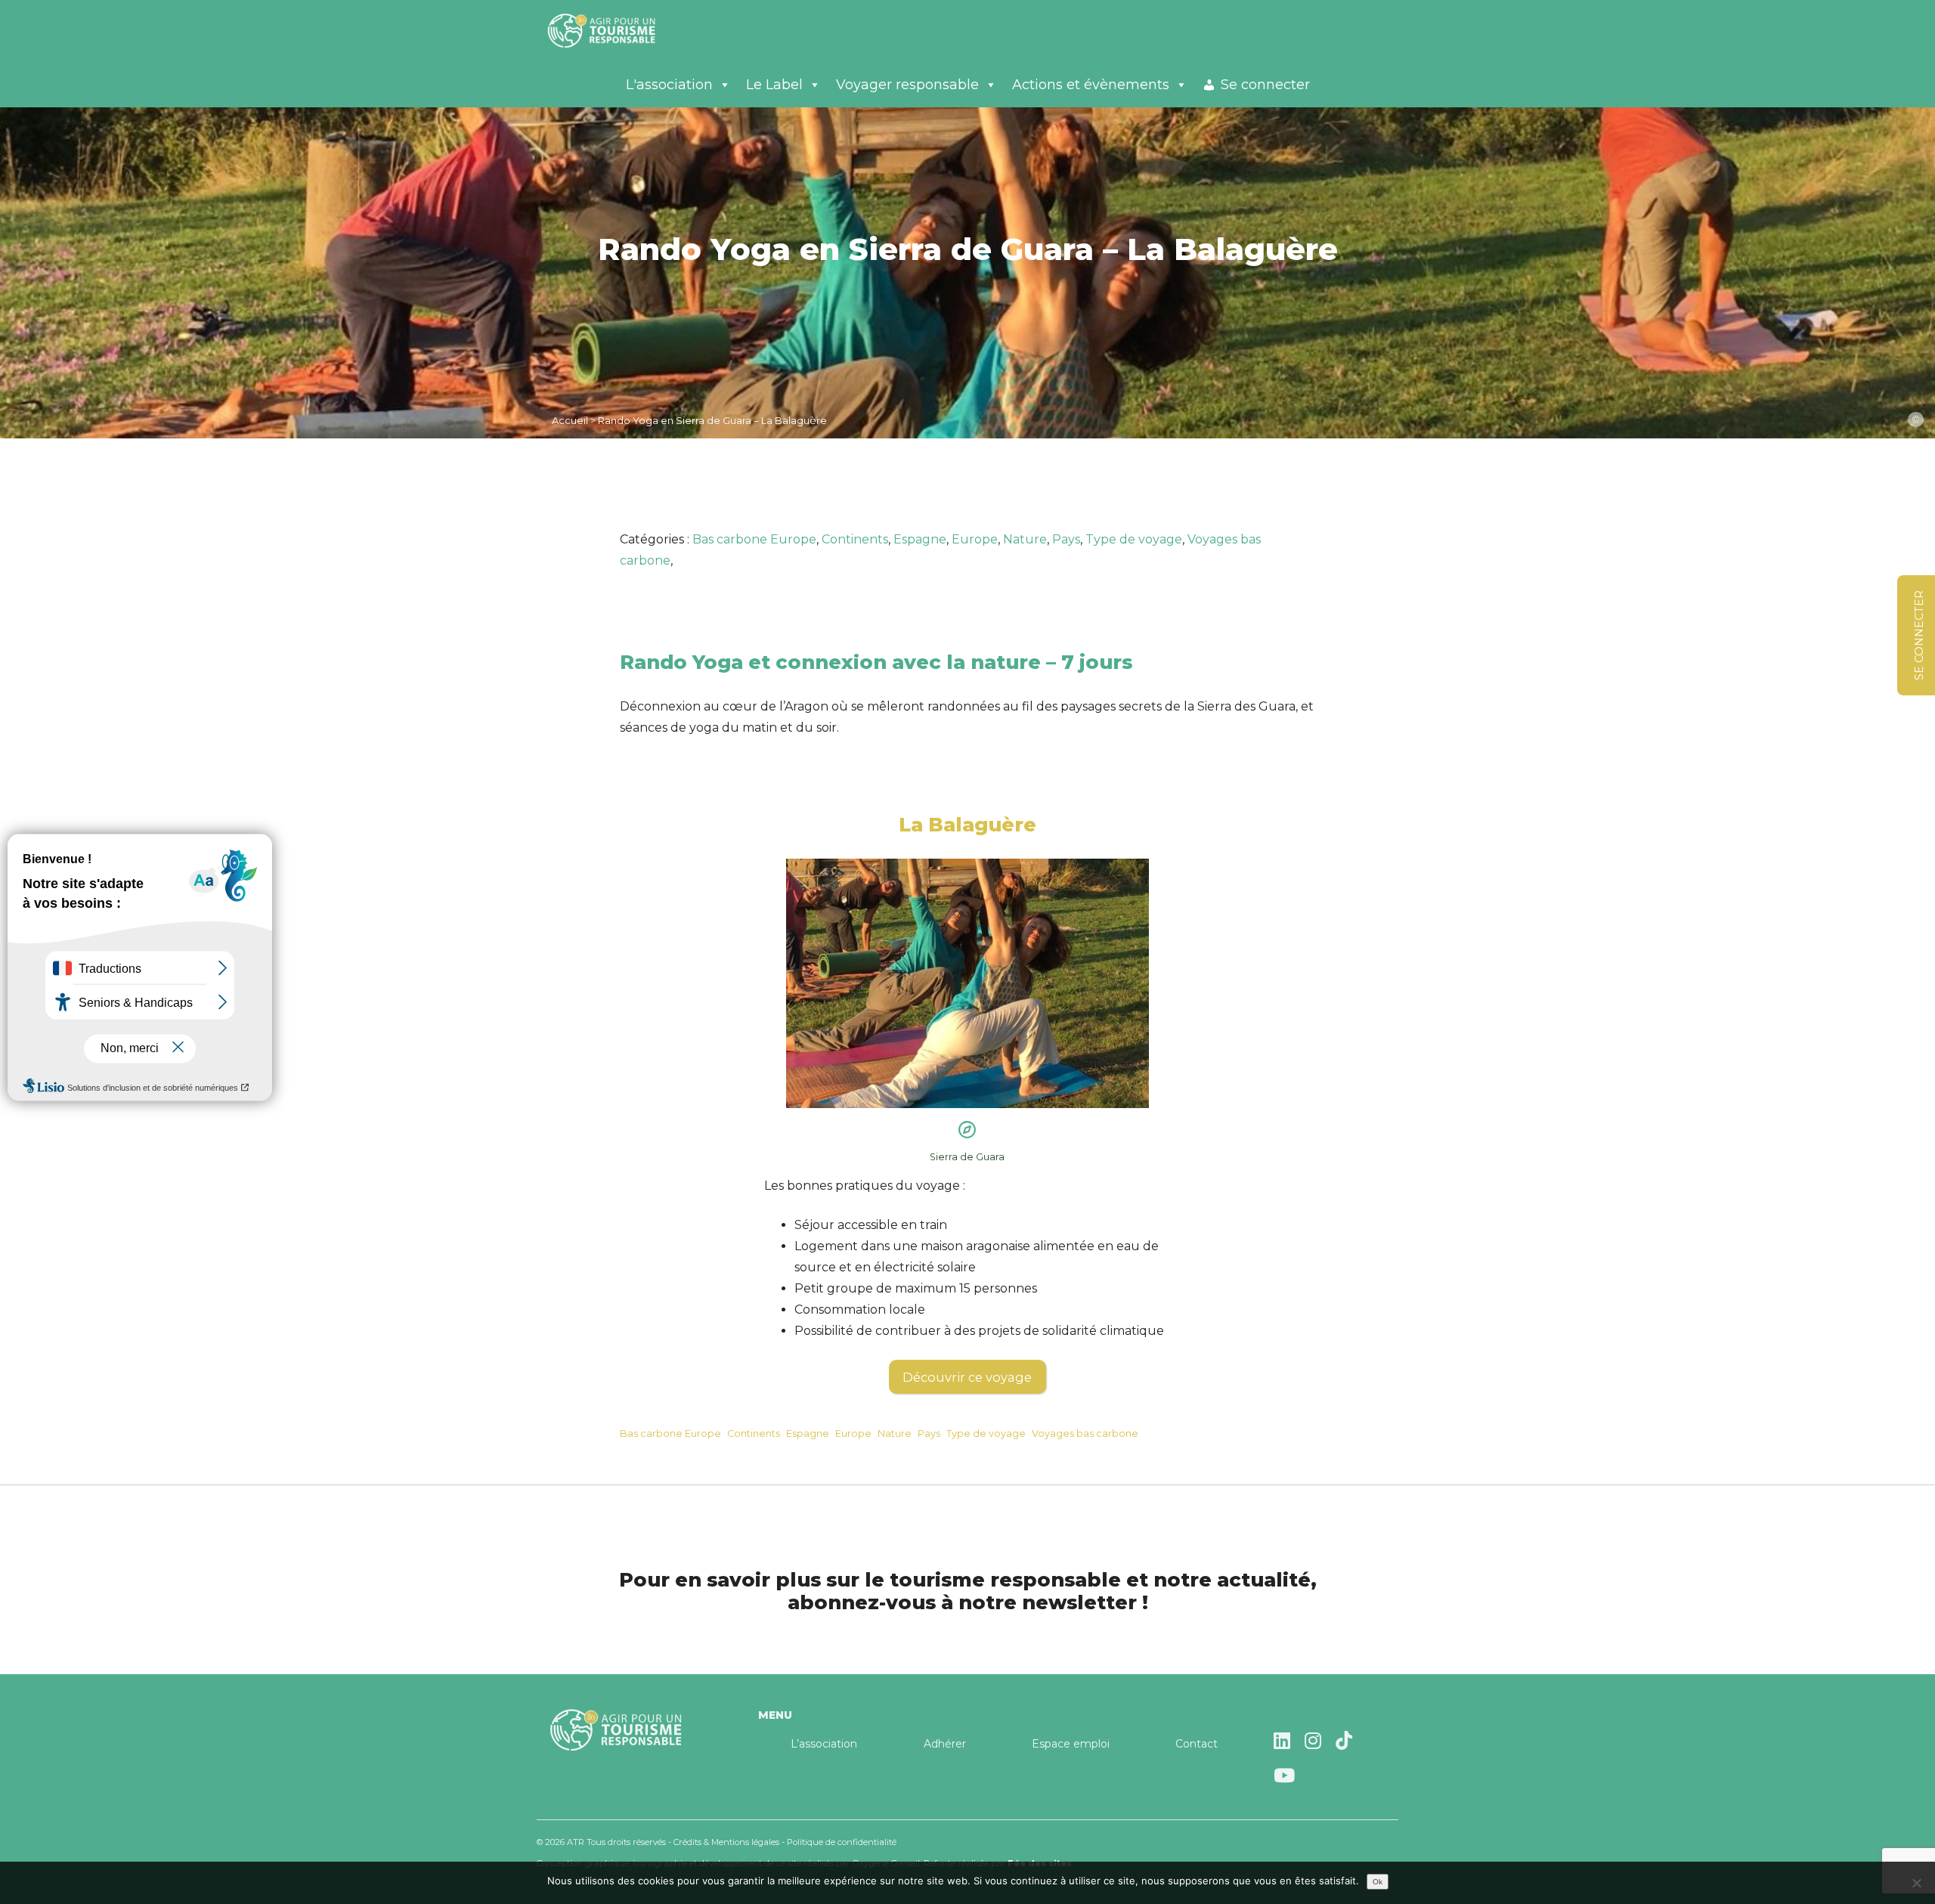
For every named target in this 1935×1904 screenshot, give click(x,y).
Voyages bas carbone (1085, 1433)
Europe (975, 539)
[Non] (1916, 1883)
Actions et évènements (1091, 85)
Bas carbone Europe (754, 539)
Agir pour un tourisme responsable (620, 30)
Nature (1025, 539)
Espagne (920, 539)
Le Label (774, 85)
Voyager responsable (907, 85)
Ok (1378, 1882)
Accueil (570, 420)
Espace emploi (1071, 1744)
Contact (1197, 1744)
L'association (669, 85)
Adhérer (945, 1744)
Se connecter (1265, 85)
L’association (824, 1744)
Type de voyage (1134, 539)
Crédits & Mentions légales (726, 1842)
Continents (855, 539)
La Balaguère (967, 824)
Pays (1066, 539)
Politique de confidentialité (842, 1842)
